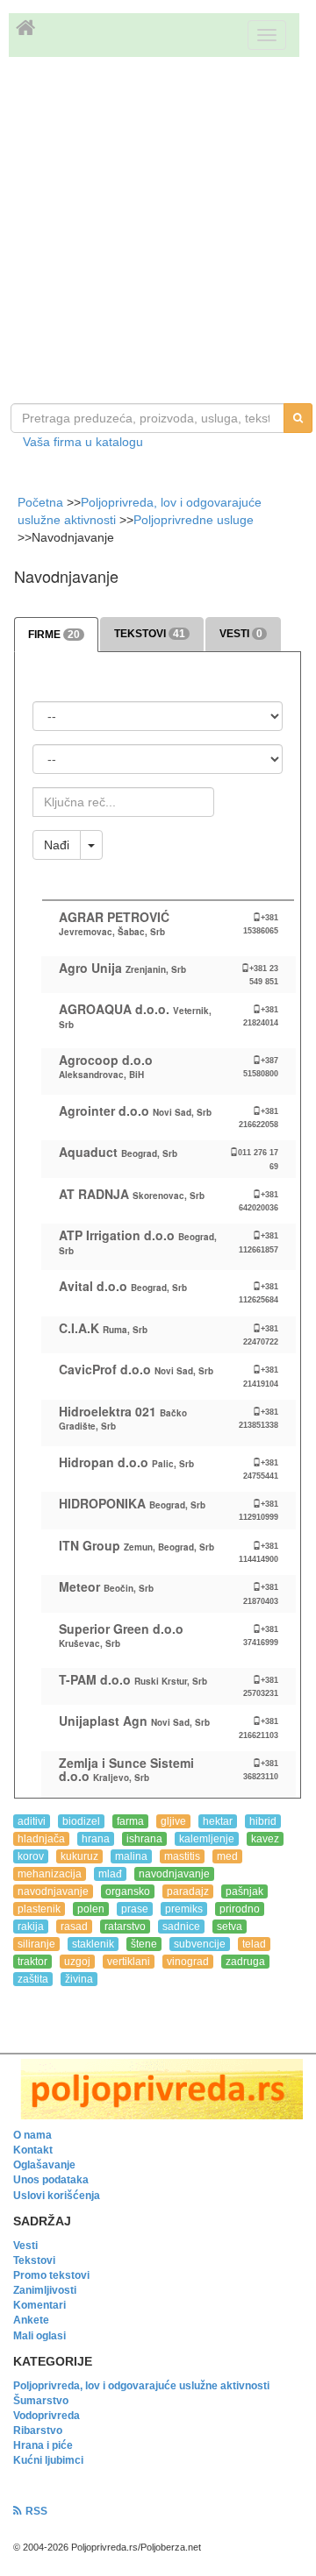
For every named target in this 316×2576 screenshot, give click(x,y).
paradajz (188, 1891)
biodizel (81, 1821)
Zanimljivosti (45, 2290)
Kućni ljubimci (48, 2460)
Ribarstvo (38, 2431)
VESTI (241, 634)
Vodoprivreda (47, 2416)
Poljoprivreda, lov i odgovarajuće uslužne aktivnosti (141, 2386)
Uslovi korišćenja (57, 2196)
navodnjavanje (174, 1874)
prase (135, 1909)
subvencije (200, 1944)
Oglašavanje (44, 2165)
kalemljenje (207, 1839)
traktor (32, 1962)
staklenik (93, 1944)
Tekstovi (34, 2260)
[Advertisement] (158, 232)
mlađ (110, 1874)
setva (230, 1927)
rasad (74, 1927)
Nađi (57, 845)
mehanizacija (50, 1874)
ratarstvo (125, 1927)
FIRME (54, 635)
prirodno (240, 1909)
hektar (218, 1821)
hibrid (263, 1821)
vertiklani (129, 1962)
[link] (158, 2089)
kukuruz (79, 1856)
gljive (173, 1821)
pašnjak (244, 1891)
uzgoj (77, 1962)
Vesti (25, 2246)
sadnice (181, 1927)
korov (31, 1856)
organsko (128, 1891)
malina (131, 1856)
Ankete (31, 2320)
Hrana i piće (43, 2445)
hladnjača (41, 1839)
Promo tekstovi (51, 2275)
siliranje (36, 1944)
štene (144, 1944)
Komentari (39, 2305)
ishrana (144, 1839)
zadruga (245, 1962)
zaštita (33, 1979)
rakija (31, 1927)
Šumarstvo (41, 2401)
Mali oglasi (39, 2336)
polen (91, 1909)
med (227, 1856)
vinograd (188, 1962)
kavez (265, 1839)
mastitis (182, 1856)
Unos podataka (51, 2180)
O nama (32, 2135)
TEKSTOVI (150, 634)
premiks (184, 1909)
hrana (96, 1839)
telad (254, 1944)
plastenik (39, 1909)
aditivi (32, 1821)
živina (79, 1979)
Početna (42, 502)
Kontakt (33, 2150)
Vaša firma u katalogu (83, 442)
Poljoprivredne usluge (194, 520)
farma (130, 1821)
